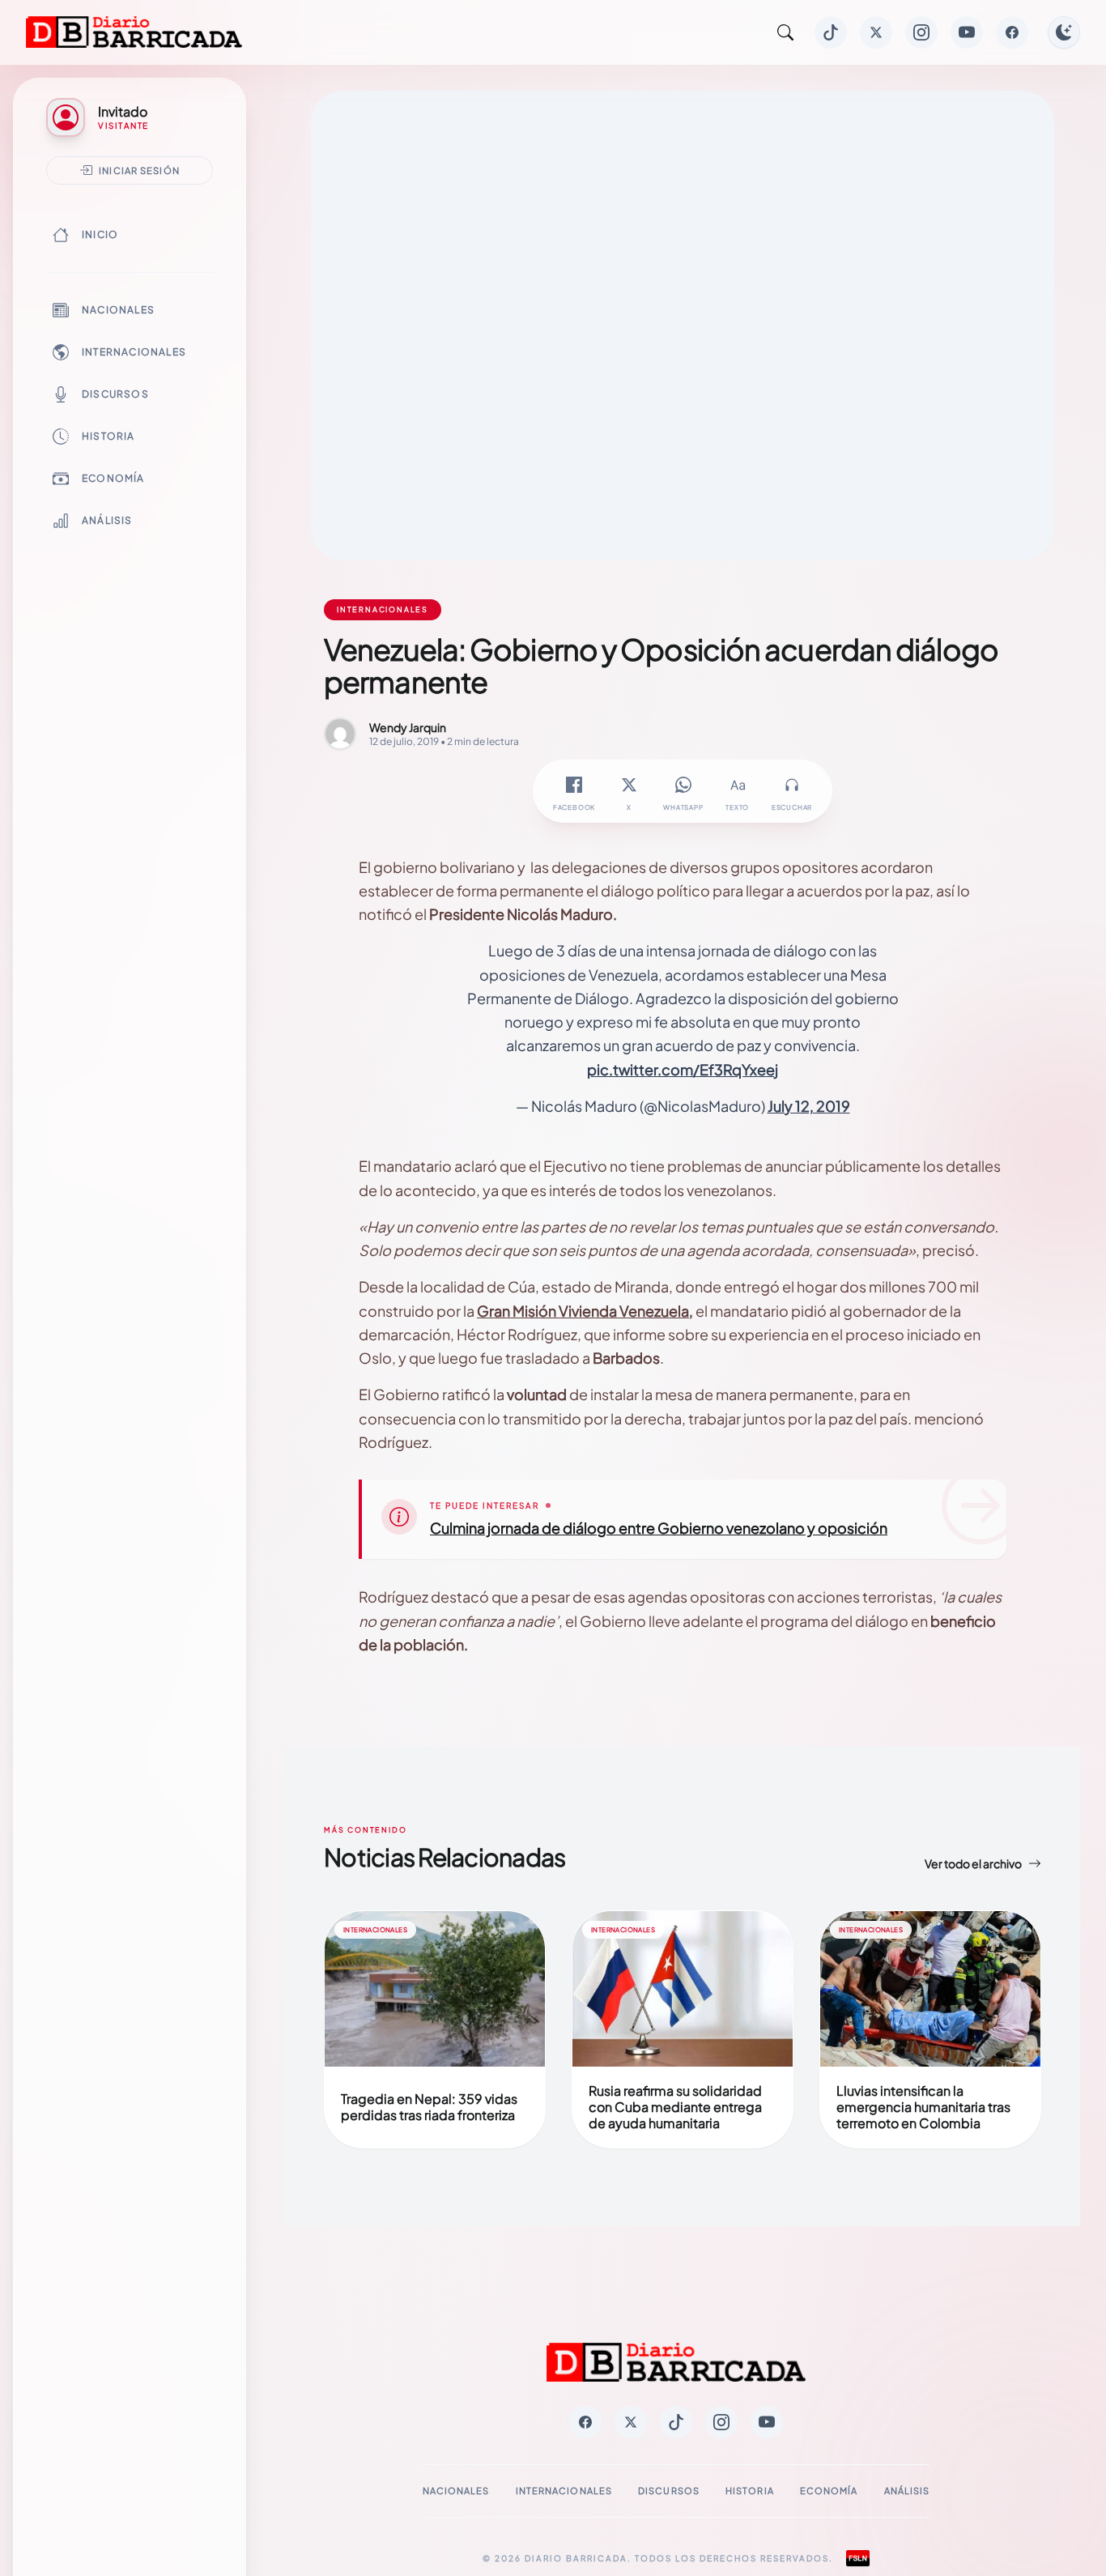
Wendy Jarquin (408, 727)
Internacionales (134, 352)
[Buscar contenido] (785, 32)
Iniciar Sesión (139, 170)
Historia (108, 436)
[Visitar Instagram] (921, 32)
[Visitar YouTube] (967, 32)
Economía (113, 478)
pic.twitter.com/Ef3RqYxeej (683, 1069)
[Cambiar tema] (1064, 32)
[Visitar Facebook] (1012, 32)
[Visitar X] (876, 32)
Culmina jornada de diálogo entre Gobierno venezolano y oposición (659, 1528)
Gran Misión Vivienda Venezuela (583, 1311)
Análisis (107, 520)
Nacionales (118, 310)
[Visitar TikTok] (831, 32)
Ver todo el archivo (973, 1863)
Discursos (115, 394)
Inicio (100, 234)
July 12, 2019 (809, 1106)
